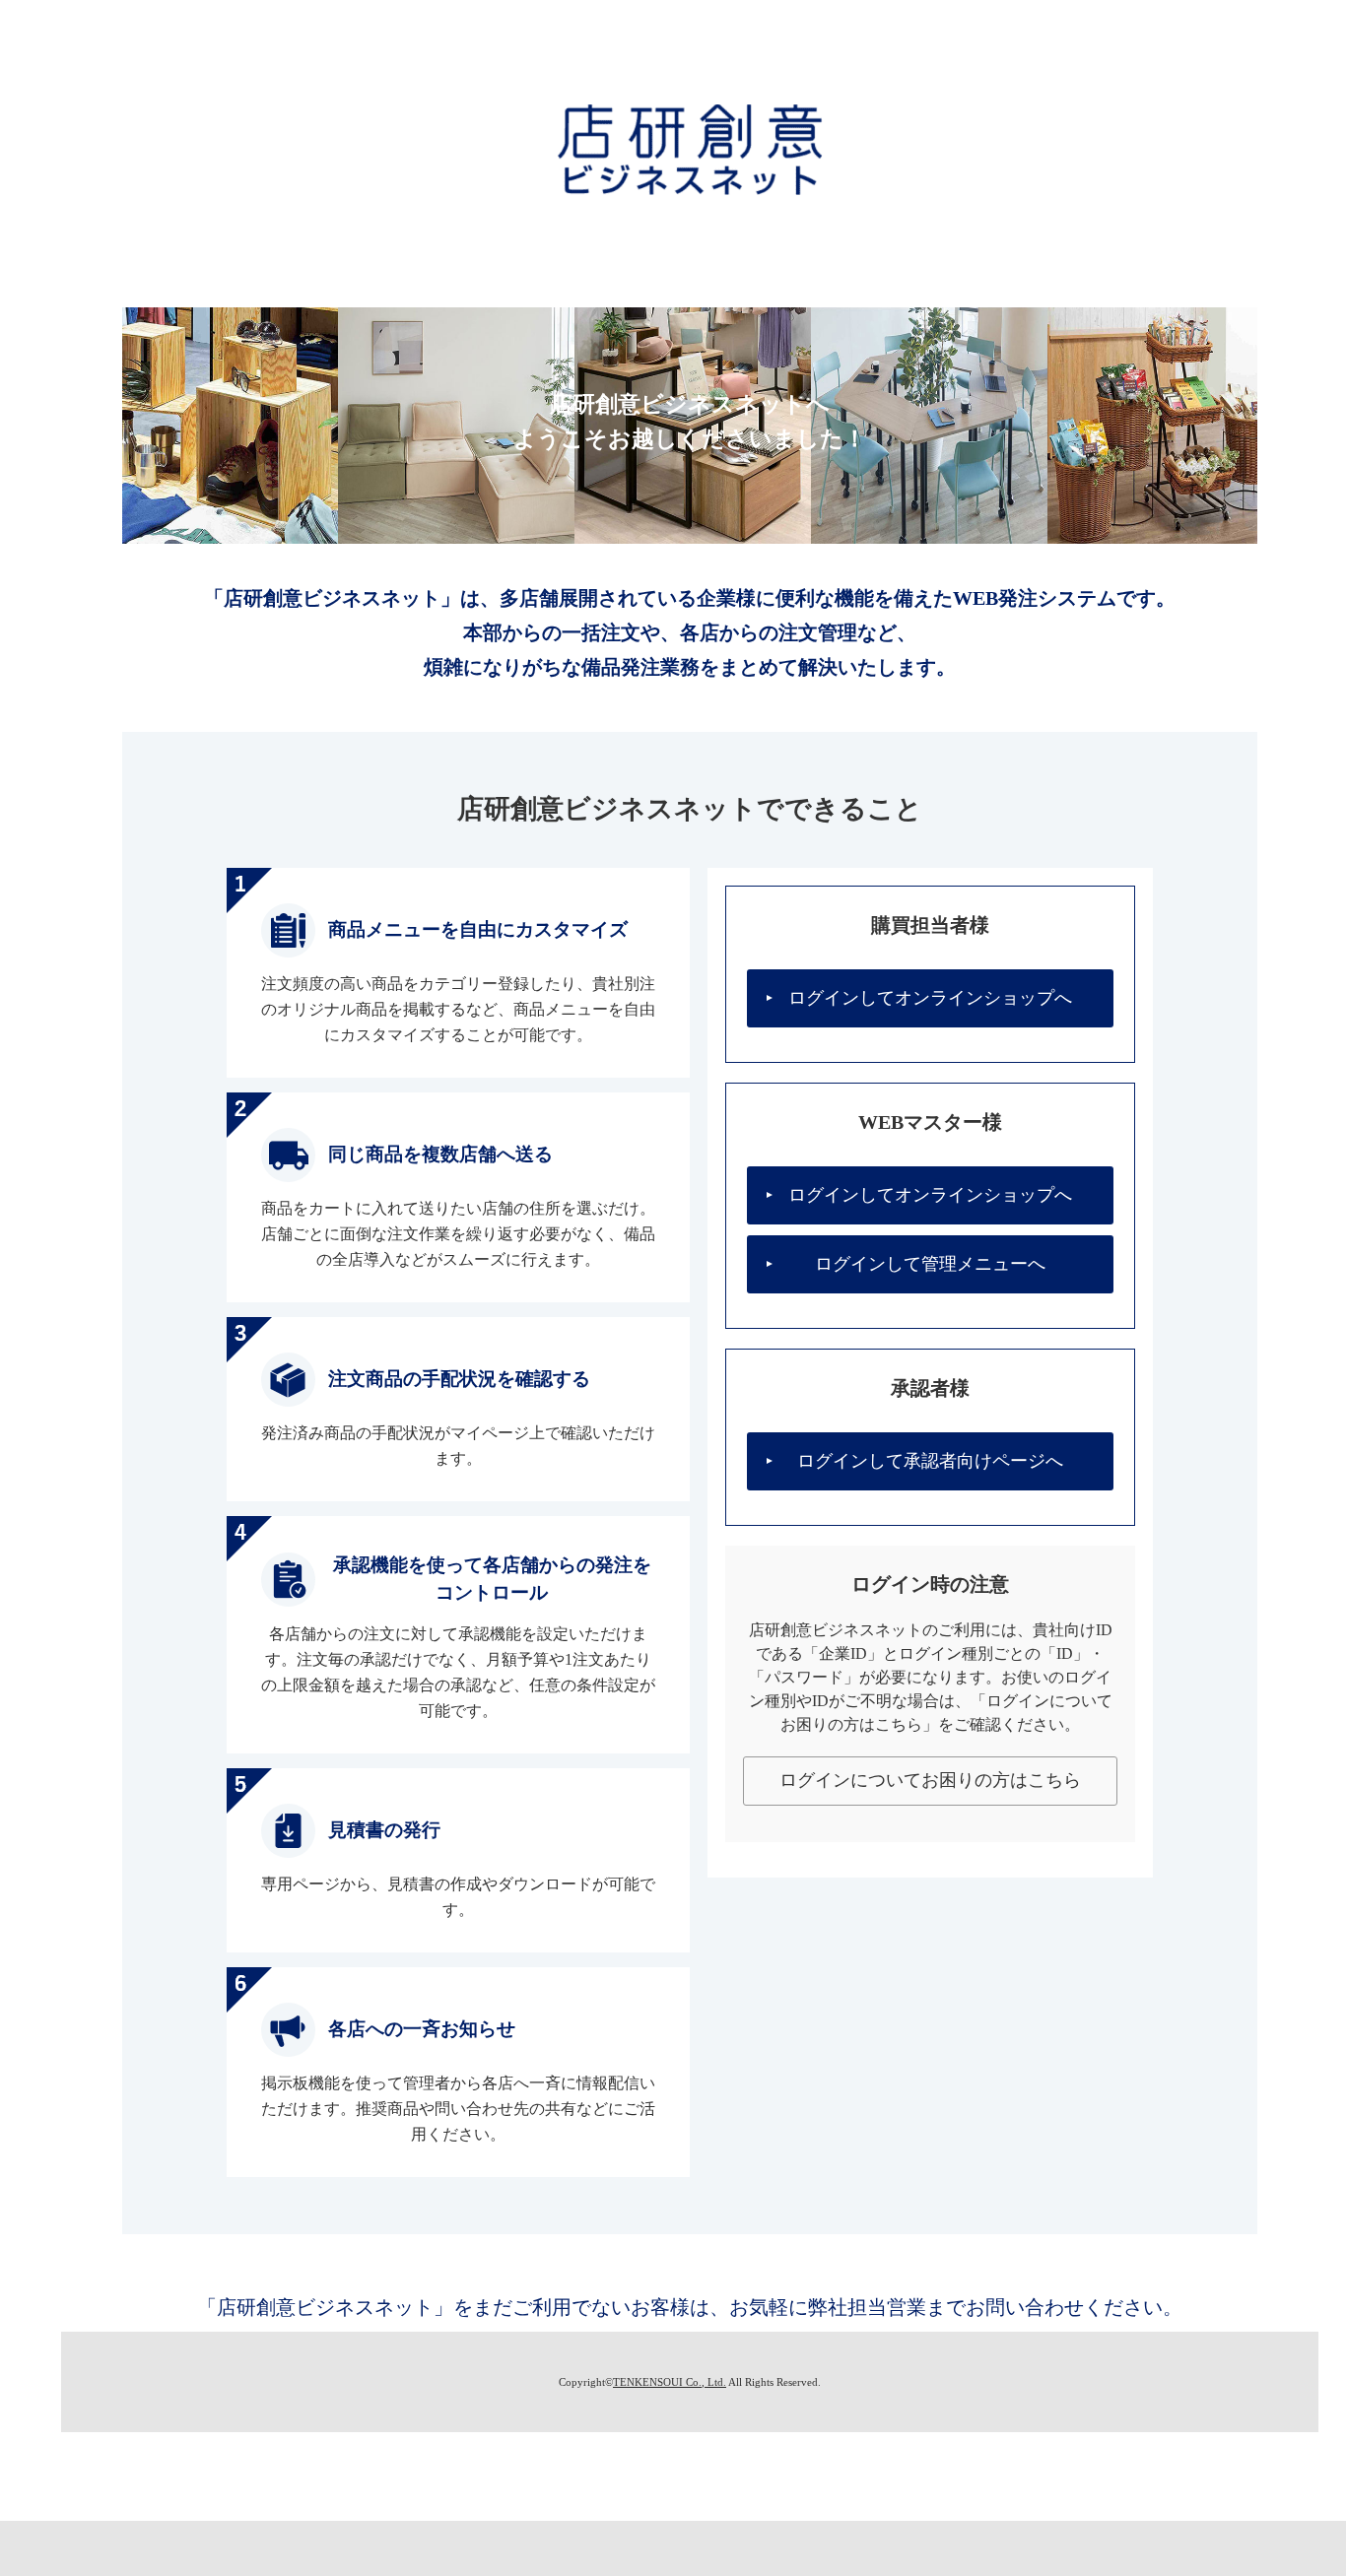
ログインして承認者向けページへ (930, 1461)
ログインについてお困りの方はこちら (930, 1780)
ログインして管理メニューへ (930, 1264)
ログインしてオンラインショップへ (930, 998)
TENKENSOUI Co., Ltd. (670, 2382)
